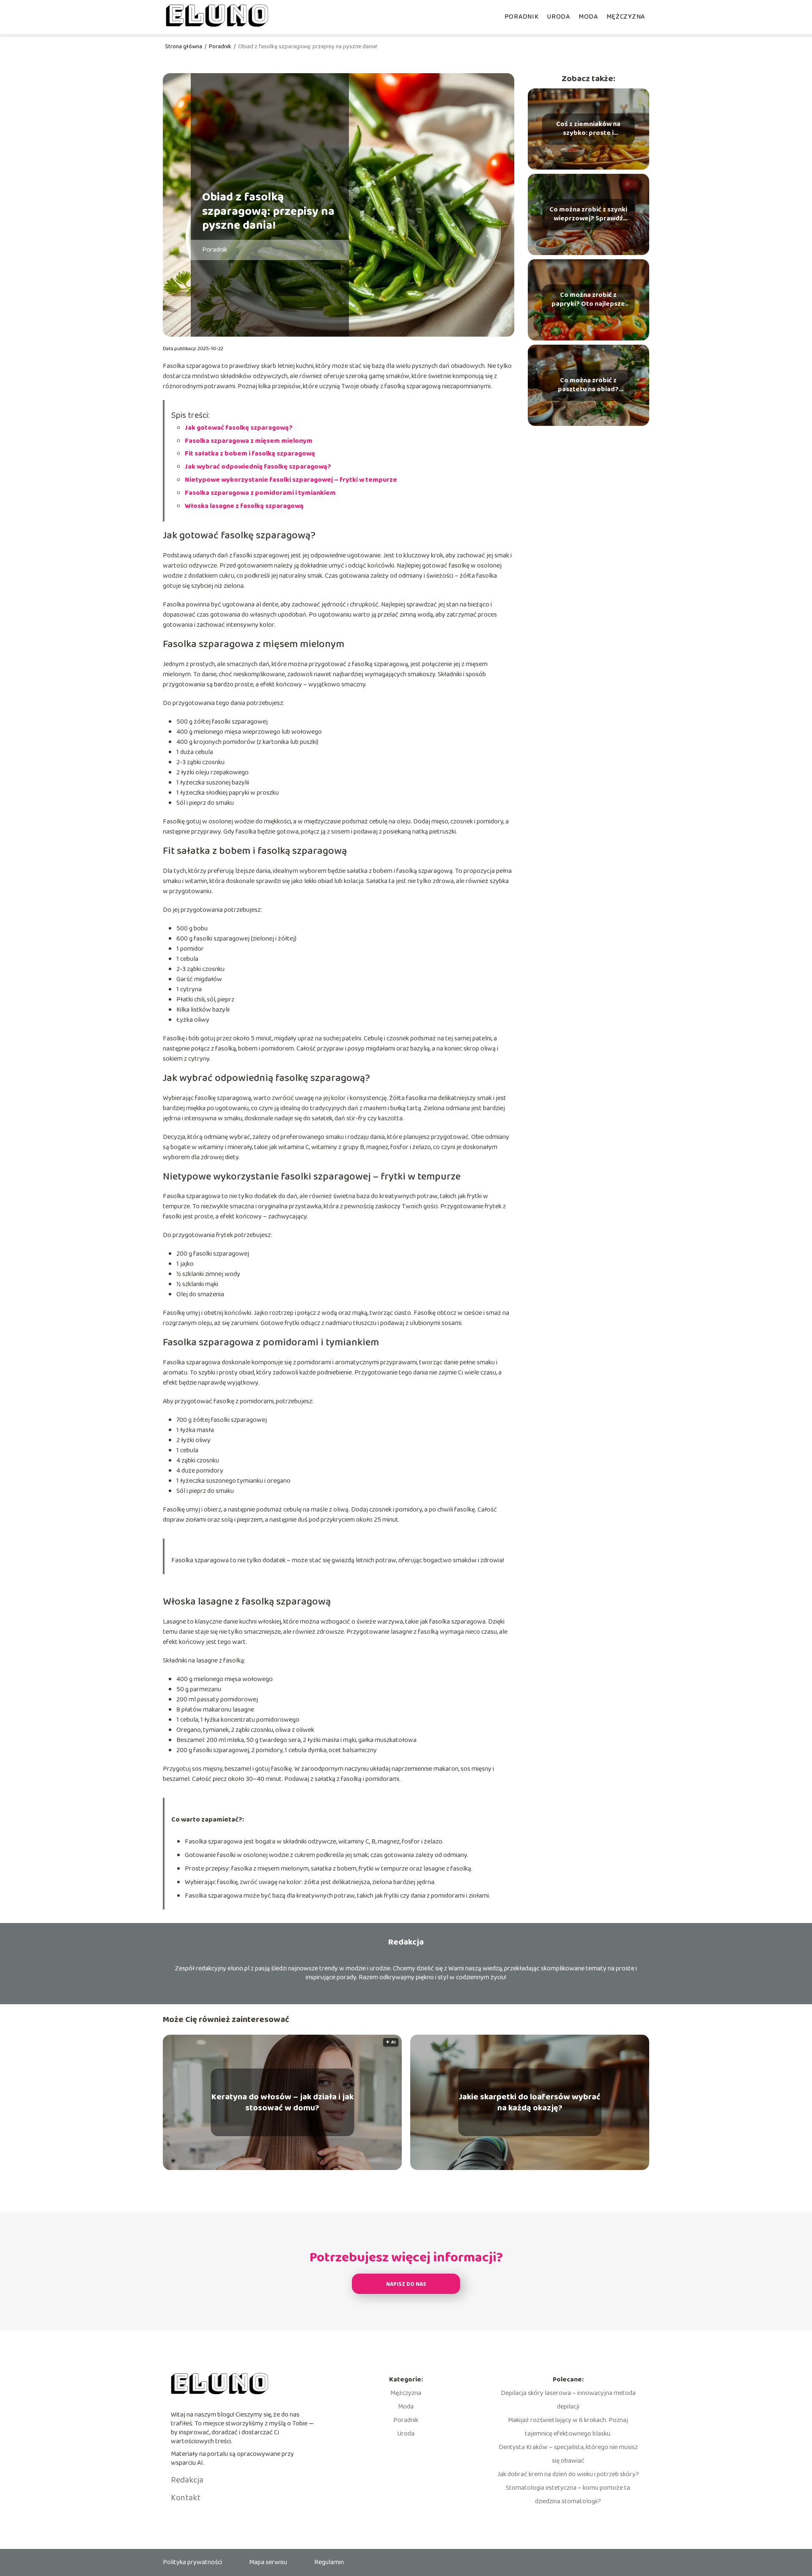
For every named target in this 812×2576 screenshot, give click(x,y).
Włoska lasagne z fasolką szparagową (244, 506)
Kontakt (186, 2498)
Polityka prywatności (192, 2562)
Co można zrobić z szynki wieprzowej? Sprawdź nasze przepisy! (588, 214)
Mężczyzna (626, 17)
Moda (588, 17)
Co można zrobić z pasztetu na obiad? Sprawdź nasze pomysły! (588, 385)
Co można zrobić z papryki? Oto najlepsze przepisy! (588, 300)
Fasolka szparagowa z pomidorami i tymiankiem (260, 493)
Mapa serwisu (268, 2562)
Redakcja (187, 2480)
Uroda (558, 17)
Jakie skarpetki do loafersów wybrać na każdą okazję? (530, 2102)
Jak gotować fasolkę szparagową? (239, 428)
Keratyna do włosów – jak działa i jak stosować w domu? (283, 2102)
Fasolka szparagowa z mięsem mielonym (249, 441)
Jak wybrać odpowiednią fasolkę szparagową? (258, 467)
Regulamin (329, 2562)
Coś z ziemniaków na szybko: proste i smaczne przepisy (588, 129)
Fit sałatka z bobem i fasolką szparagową (250, 454)
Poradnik (522, 17)
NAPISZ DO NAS (406, 2284)
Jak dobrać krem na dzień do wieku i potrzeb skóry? (568, 2474)
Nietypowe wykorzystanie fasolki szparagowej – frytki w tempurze (291, 480)
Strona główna (184, 47)
